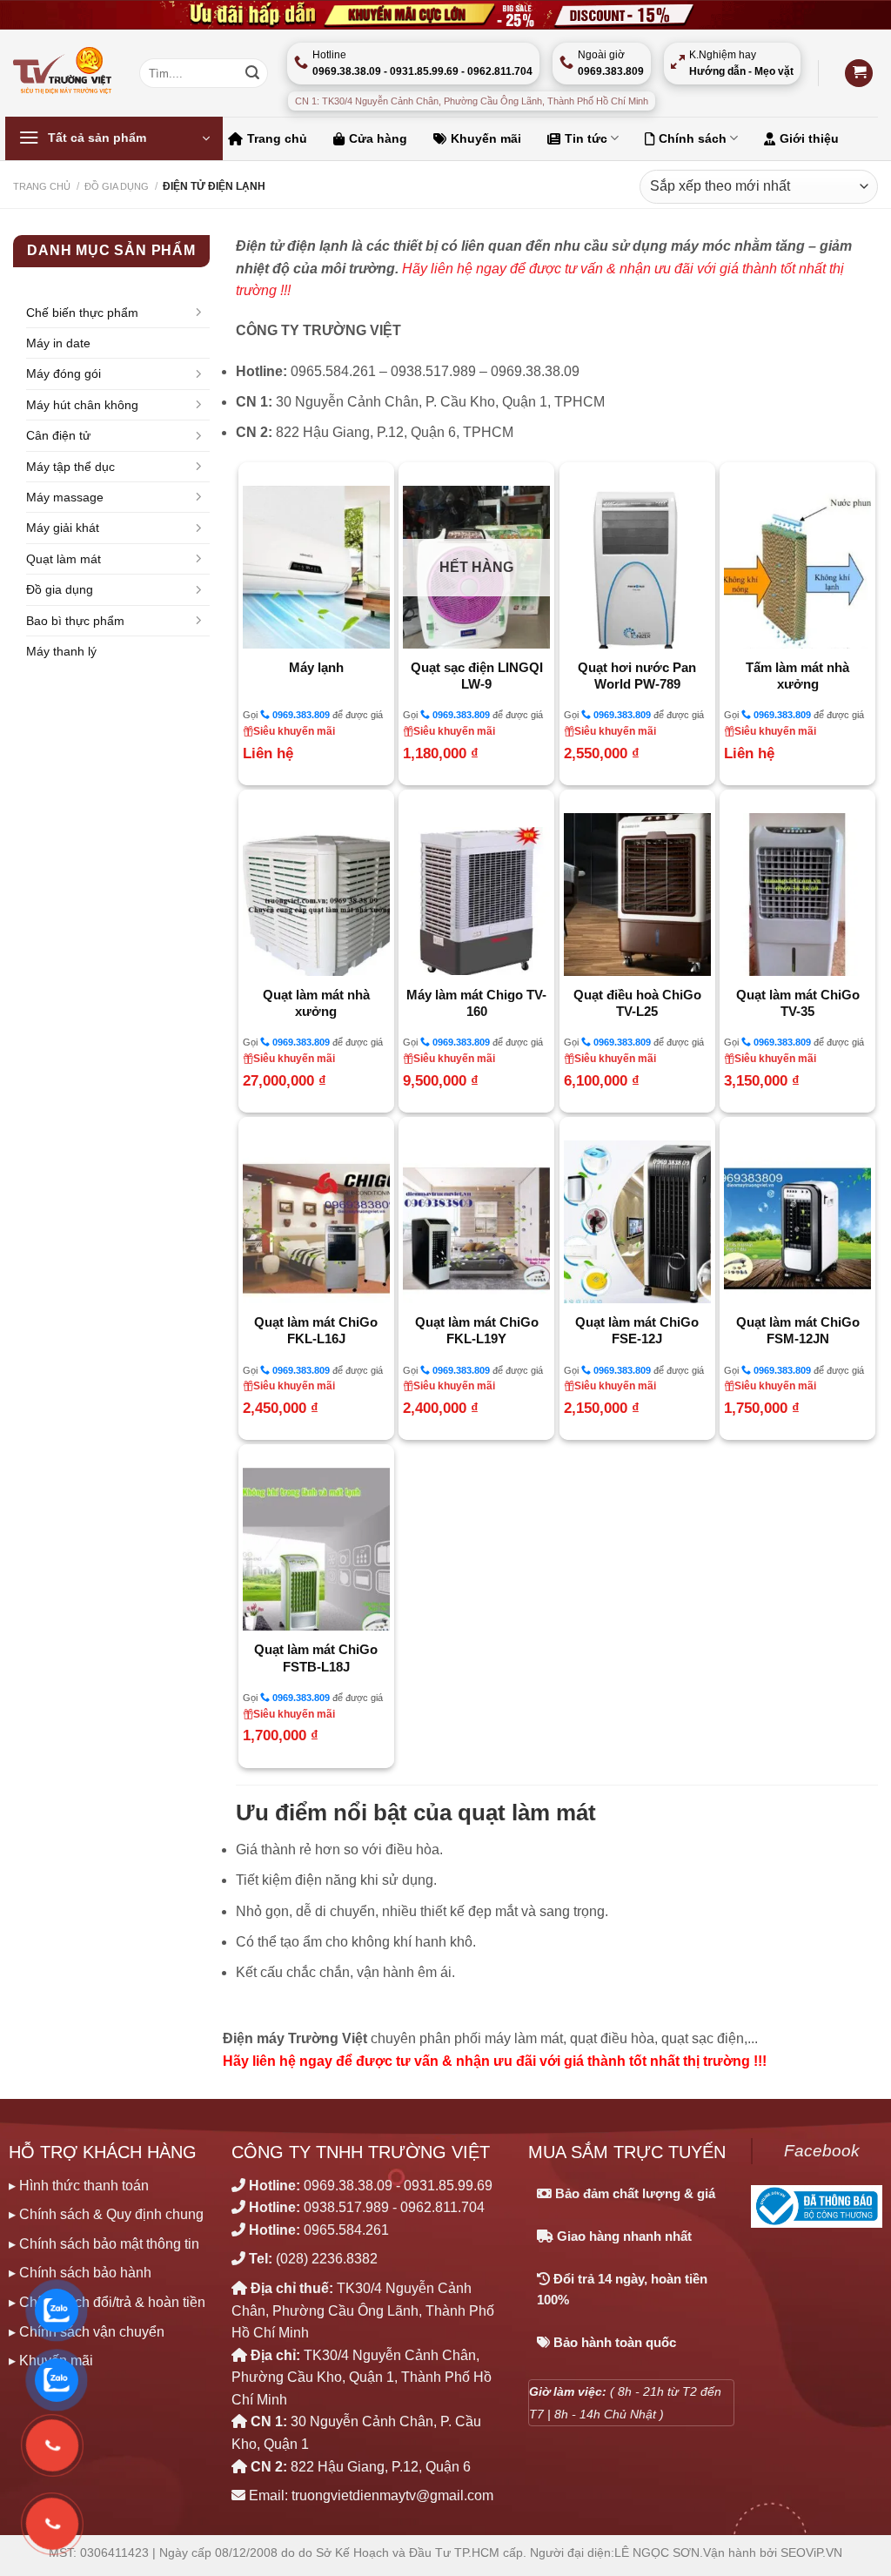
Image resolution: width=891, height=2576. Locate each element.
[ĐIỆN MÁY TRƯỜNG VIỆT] (63, 73)
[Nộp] (252, 73)
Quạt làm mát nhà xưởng (316, 1003)
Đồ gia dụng (60, 589)
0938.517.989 (346, 2207)
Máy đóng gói (64, 373)
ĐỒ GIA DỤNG (117, 186)
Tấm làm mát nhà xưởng (797, 676)
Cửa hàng (378, 138)
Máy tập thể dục (70, 467)
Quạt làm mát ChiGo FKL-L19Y (477, 1331)
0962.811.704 (442, 2207)
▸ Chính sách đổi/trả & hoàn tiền (107, 2302)
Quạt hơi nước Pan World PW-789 (637, 676)
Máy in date (58, 343)
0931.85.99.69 (448, 2186)
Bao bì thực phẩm (75, 621)
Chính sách (693, 138)
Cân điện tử (58, 435)
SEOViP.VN (811, 2553)
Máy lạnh (316, 667)
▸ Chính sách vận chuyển (87, 2332)
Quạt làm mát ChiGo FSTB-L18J (316, 1658)
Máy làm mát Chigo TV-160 (476, 1003)
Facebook (822, 2151)
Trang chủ (277, 138)
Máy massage (65, 497)
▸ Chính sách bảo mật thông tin (104, 2244)
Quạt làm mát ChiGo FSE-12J (637, 1331)
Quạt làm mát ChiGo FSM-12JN (798, 1331)
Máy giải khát (63, 528)
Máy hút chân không (82, 405)
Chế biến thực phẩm (82, 313)
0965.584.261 (346, 2230)
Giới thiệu (809, 138)
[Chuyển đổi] (204, 313)
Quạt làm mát (64, 559)
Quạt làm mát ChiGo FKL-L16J (316, 1331)
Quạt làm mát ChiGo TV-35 (798, 1003)
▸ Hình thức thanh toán (79, 2186)
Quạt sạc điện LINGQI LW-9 (477, 676)
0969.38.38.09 (348, 2186)
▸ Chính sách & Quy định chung (106, 2214)
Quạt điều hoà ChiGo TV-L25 (637, 1003)
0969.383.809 (300, 715)
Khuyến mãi (486, 138)
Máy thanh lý (61, 651)
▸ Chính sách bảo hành (80, 2273)
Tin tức (586, 138)
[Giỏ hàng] (859, 74)
